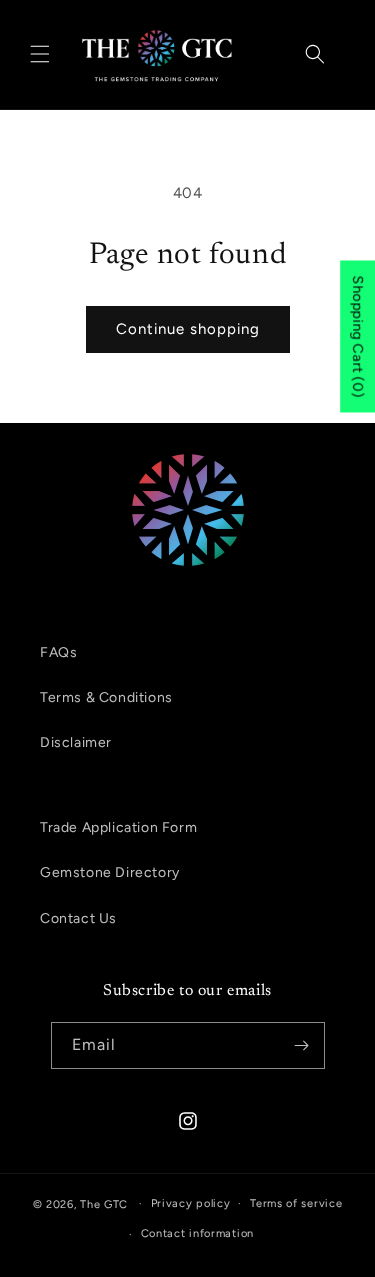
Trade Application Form (118, 827)
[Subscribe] (302, 1045)
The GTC (104, 1203)
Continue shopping (188, 329)
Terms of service (296, 1203)
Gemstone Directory (110, 872)
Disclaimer (76, 742)
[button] (40, 54)
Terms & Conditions (106, 697)
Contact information (197, 1233)
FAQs (58, 652)
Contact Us (78, 918)
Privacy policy (191, 1203)
